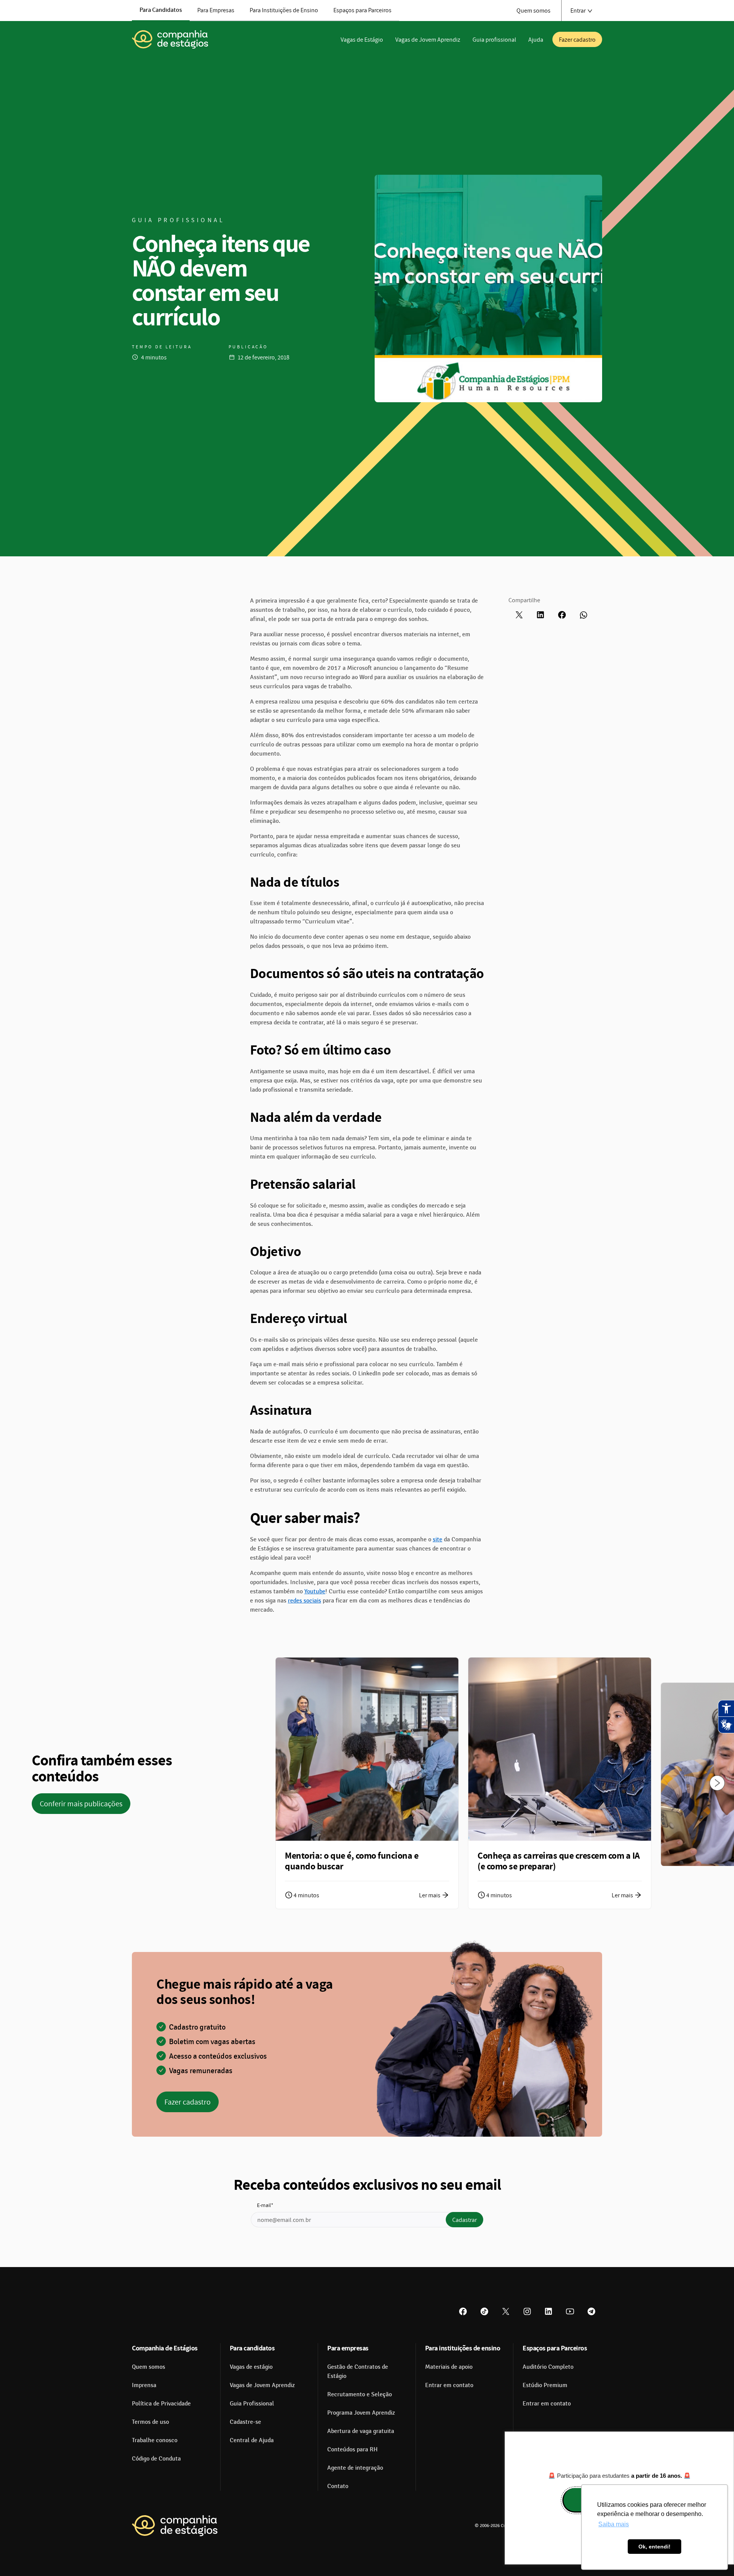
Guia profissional (494, 39)
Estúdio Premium (545, 2385)
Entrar (578, 10)
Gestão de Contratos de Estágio (358, 2371)
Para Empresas (216, 10)
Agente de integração (355, 2468)
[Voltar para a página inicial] (170, 39)
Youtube (315, 1591)
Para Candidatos (161, 10)
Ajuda (536, 39)
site (438, 1539)
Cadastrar (464, 2220)
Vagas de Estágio (362, 39)
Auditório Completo (548, 2367)
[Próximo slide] (717, 1783)
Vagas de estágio (251, 2367)
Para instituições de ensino (463, 2348)
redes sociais (304, 1601)
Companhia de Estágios (165, 2348)
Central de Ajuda (252, 2440)
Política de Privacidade (161, 2404)
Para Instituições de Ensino (284, 10)
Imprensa (144, 2385)
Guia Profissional (252, 2404)
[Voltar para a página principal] (175, 2526)
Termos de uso (150, 2422)
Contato (338, 2486)
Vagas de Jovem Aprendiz (428, 39)
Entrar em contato (449, 2385)
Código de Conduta (156, 2459)
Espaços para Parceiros (362, 10)
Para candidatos (252, 2348)
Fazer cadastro (577, 39)
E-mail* (265, 2205)
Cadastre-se (245, 2422)
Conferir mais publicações (81, 1804)
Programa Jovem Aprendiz (361, 2413)
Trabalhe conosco (155, 2440)
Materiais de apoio (449, 2367)
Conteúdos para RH (352, 2449)
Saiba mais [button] (614, 2524)
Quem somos (533, 10)
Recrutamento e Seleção (360, 2394)
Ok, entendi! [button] (654, 2547)
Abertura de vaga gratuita (361, 2431)
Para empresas (348, 2348)
